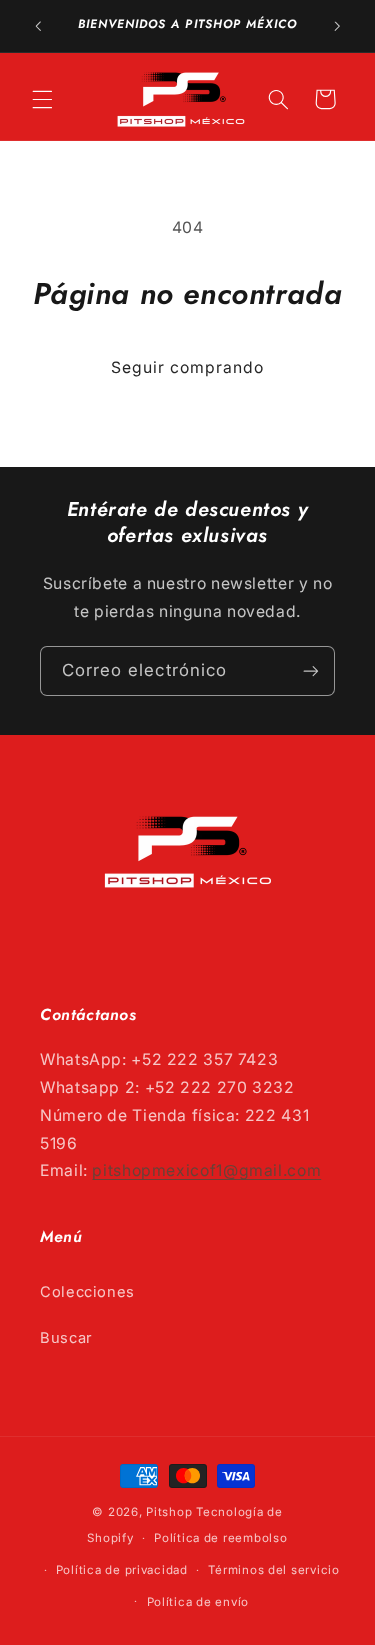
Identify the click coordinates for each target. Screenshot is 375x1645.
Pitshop (169, 1512)
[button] (42, 99)
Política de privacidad (122, 1570)
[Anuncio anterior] (38, 26)
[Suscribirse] (311, 670)
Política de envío (198, 1602)
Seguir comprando (188, 367)
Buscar (66, 1338)
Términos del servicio (273, 1570)
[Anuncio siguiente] (337, 26)
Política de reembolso (220, 1538)
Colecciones (87, 1292)
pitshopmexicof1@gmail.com (206, 1170)
